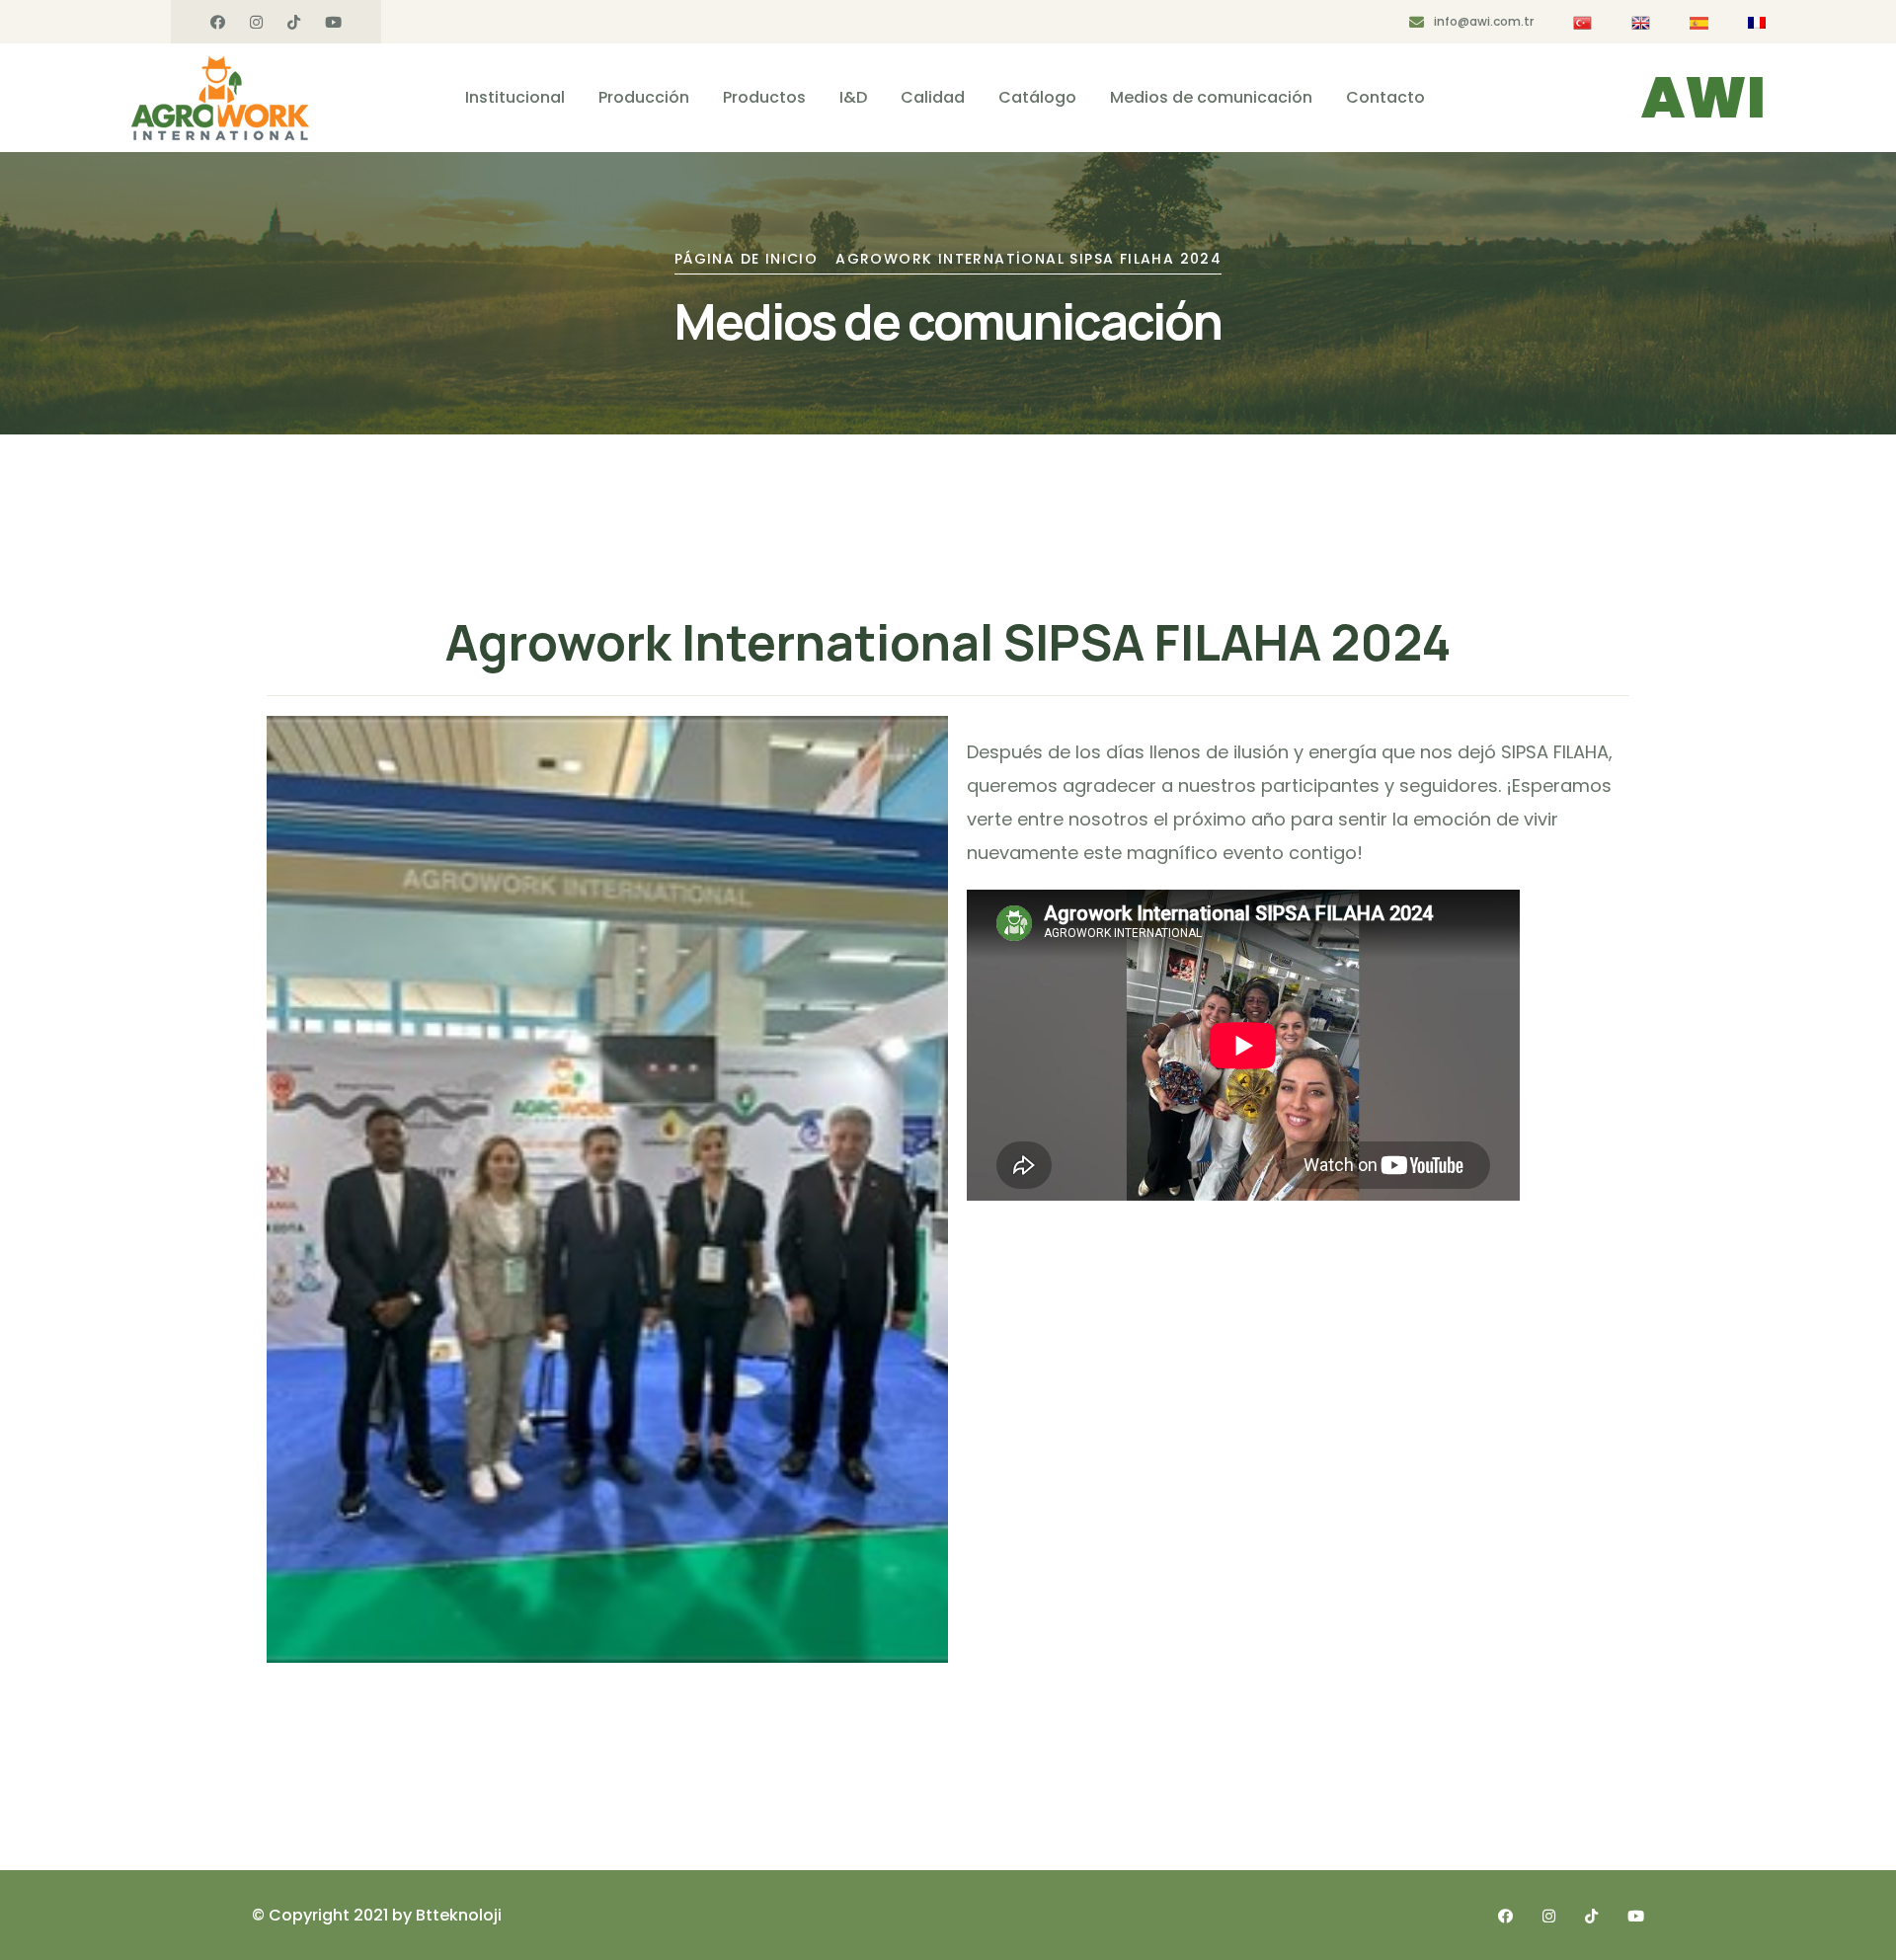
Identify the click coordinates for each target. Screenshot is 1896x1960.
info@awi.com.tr (1484, 21)
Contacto (1385, 97)
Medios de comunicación (1211, 97)
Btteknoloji (459, 1915)
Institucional (515, 97)
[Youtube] (333, 23)
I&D (853, 97)
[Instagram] (256, 23)
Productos (764, 97)
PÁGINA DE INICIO (746, 259)
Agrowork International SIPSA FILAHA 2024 (1028, 259)
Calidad (933, 97)
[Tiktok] (294, 23)
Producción (644, 97)
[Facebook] (218, 23)
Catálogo (1037, 97)
